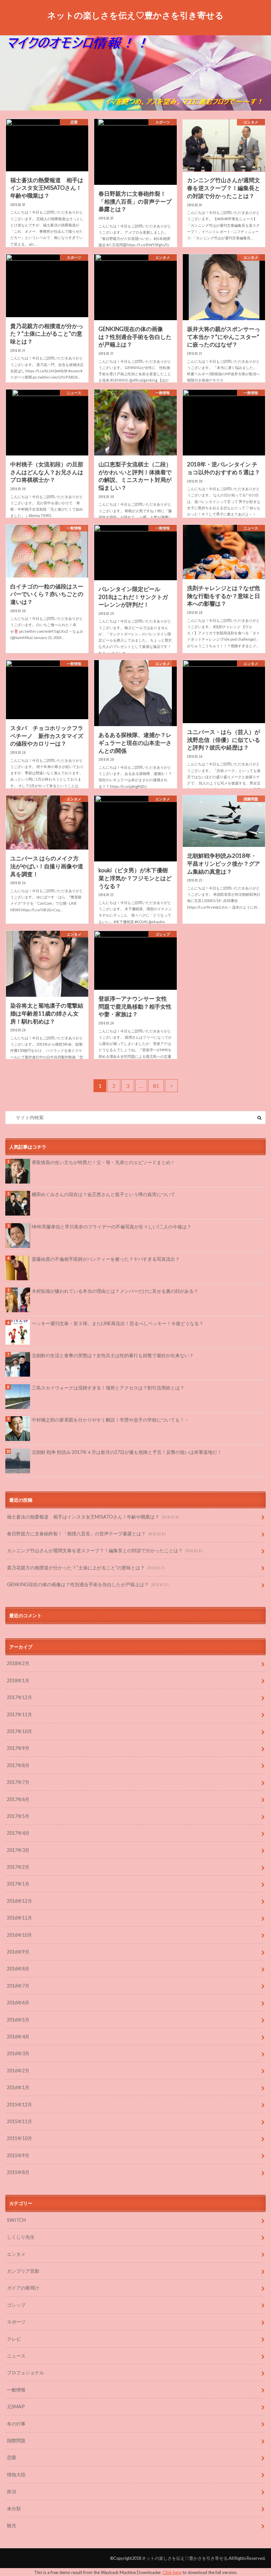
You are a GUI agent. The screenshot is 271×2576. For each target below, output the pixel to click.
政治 (12, 2491)
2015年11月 (19, 2121)
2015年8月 (18, 2172)
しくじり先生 (21, 2237)
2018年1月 (18, 1680)
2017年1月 (18, 1884)
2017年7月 (18, 1782)
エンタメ (16, 2254)
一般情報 (16, 2390)
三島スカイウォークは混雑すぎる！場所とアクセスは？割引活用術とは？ (108, 1388)
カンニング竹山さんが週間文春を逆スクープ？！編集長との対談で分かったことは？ (105, 1550)
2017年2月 (18, 1867)
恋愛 (12, 2457)
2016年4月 (18, 2037)
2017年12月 (19, 1697)
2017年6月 (18, 1799)
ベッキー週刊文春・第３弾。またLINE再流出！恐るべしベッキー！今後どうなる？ (118, 1323)
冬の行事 (16, 2424)
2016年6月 (18, 2003)
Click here (172, 2572)
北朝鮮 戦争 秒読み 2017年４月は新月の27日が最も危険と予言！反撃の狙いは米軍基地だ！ (127, 1452)
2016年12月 (19, 1901)
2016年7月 (18, 1986)
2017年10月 (19, 1731)
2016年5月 (18, 2020)
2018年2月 (18, 1663)
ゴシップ (16, 2305)
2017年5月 (18, 1816)
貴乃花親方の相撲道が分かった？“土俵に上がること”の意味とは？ (86, 1568)
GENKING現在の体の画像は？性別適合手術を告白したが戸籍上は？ (88, 1584)
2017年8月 (18, 1765)
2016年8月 (18, 1969)
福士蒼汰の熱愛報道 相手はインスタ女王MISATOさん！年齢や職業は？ (93, 1517)
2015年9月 (18, 2155)
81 (156, 1086)
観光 (12, 2525)
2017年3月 (18, 1850)
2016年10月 (19, 1935)
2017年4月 (18, 1833)
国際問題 (16, 2441)
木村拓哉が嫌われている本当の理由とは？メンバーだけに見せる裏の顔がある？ (115, 1291)
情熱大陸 (16, 2475)
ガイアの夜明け (23, 2288)
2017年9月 (18, 1748)
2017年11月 (19, 1714)
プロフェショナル (25, 2373)
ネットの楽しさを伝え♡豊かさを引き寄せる (135, 15)
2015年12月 (19, 2105)
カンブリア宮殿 (23, 2271)
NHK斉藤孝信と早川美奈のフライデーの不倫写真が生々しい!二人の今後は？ (112, 1227)
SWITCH (16, 2220)
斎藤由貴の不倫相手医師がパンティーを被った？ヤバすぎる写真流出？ (106, 1259)
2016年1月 (18, 2087)
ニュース (16, 2356)
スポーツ (16, 2322)
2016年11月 (19, 1918)
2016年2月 (18, 2071)
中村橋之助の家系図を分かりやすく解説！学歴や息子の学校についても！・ (110, 1420)
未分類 (14, 2509)
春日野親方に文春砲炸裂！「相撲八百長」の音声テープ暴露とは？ (86, 1534)
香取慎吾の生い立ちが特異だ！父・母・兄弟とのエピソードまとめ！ (106, 1162)
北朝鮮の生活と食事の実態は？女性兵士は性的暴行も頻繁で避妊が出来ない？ (113, 1355)
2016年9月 (18, 1952)
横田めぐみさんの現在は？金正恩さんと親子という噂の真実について (103, 1194)
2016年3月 (18, 2053)
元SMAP (16, 2407)
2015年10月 (19, 2138)
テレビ (14, 2339)
